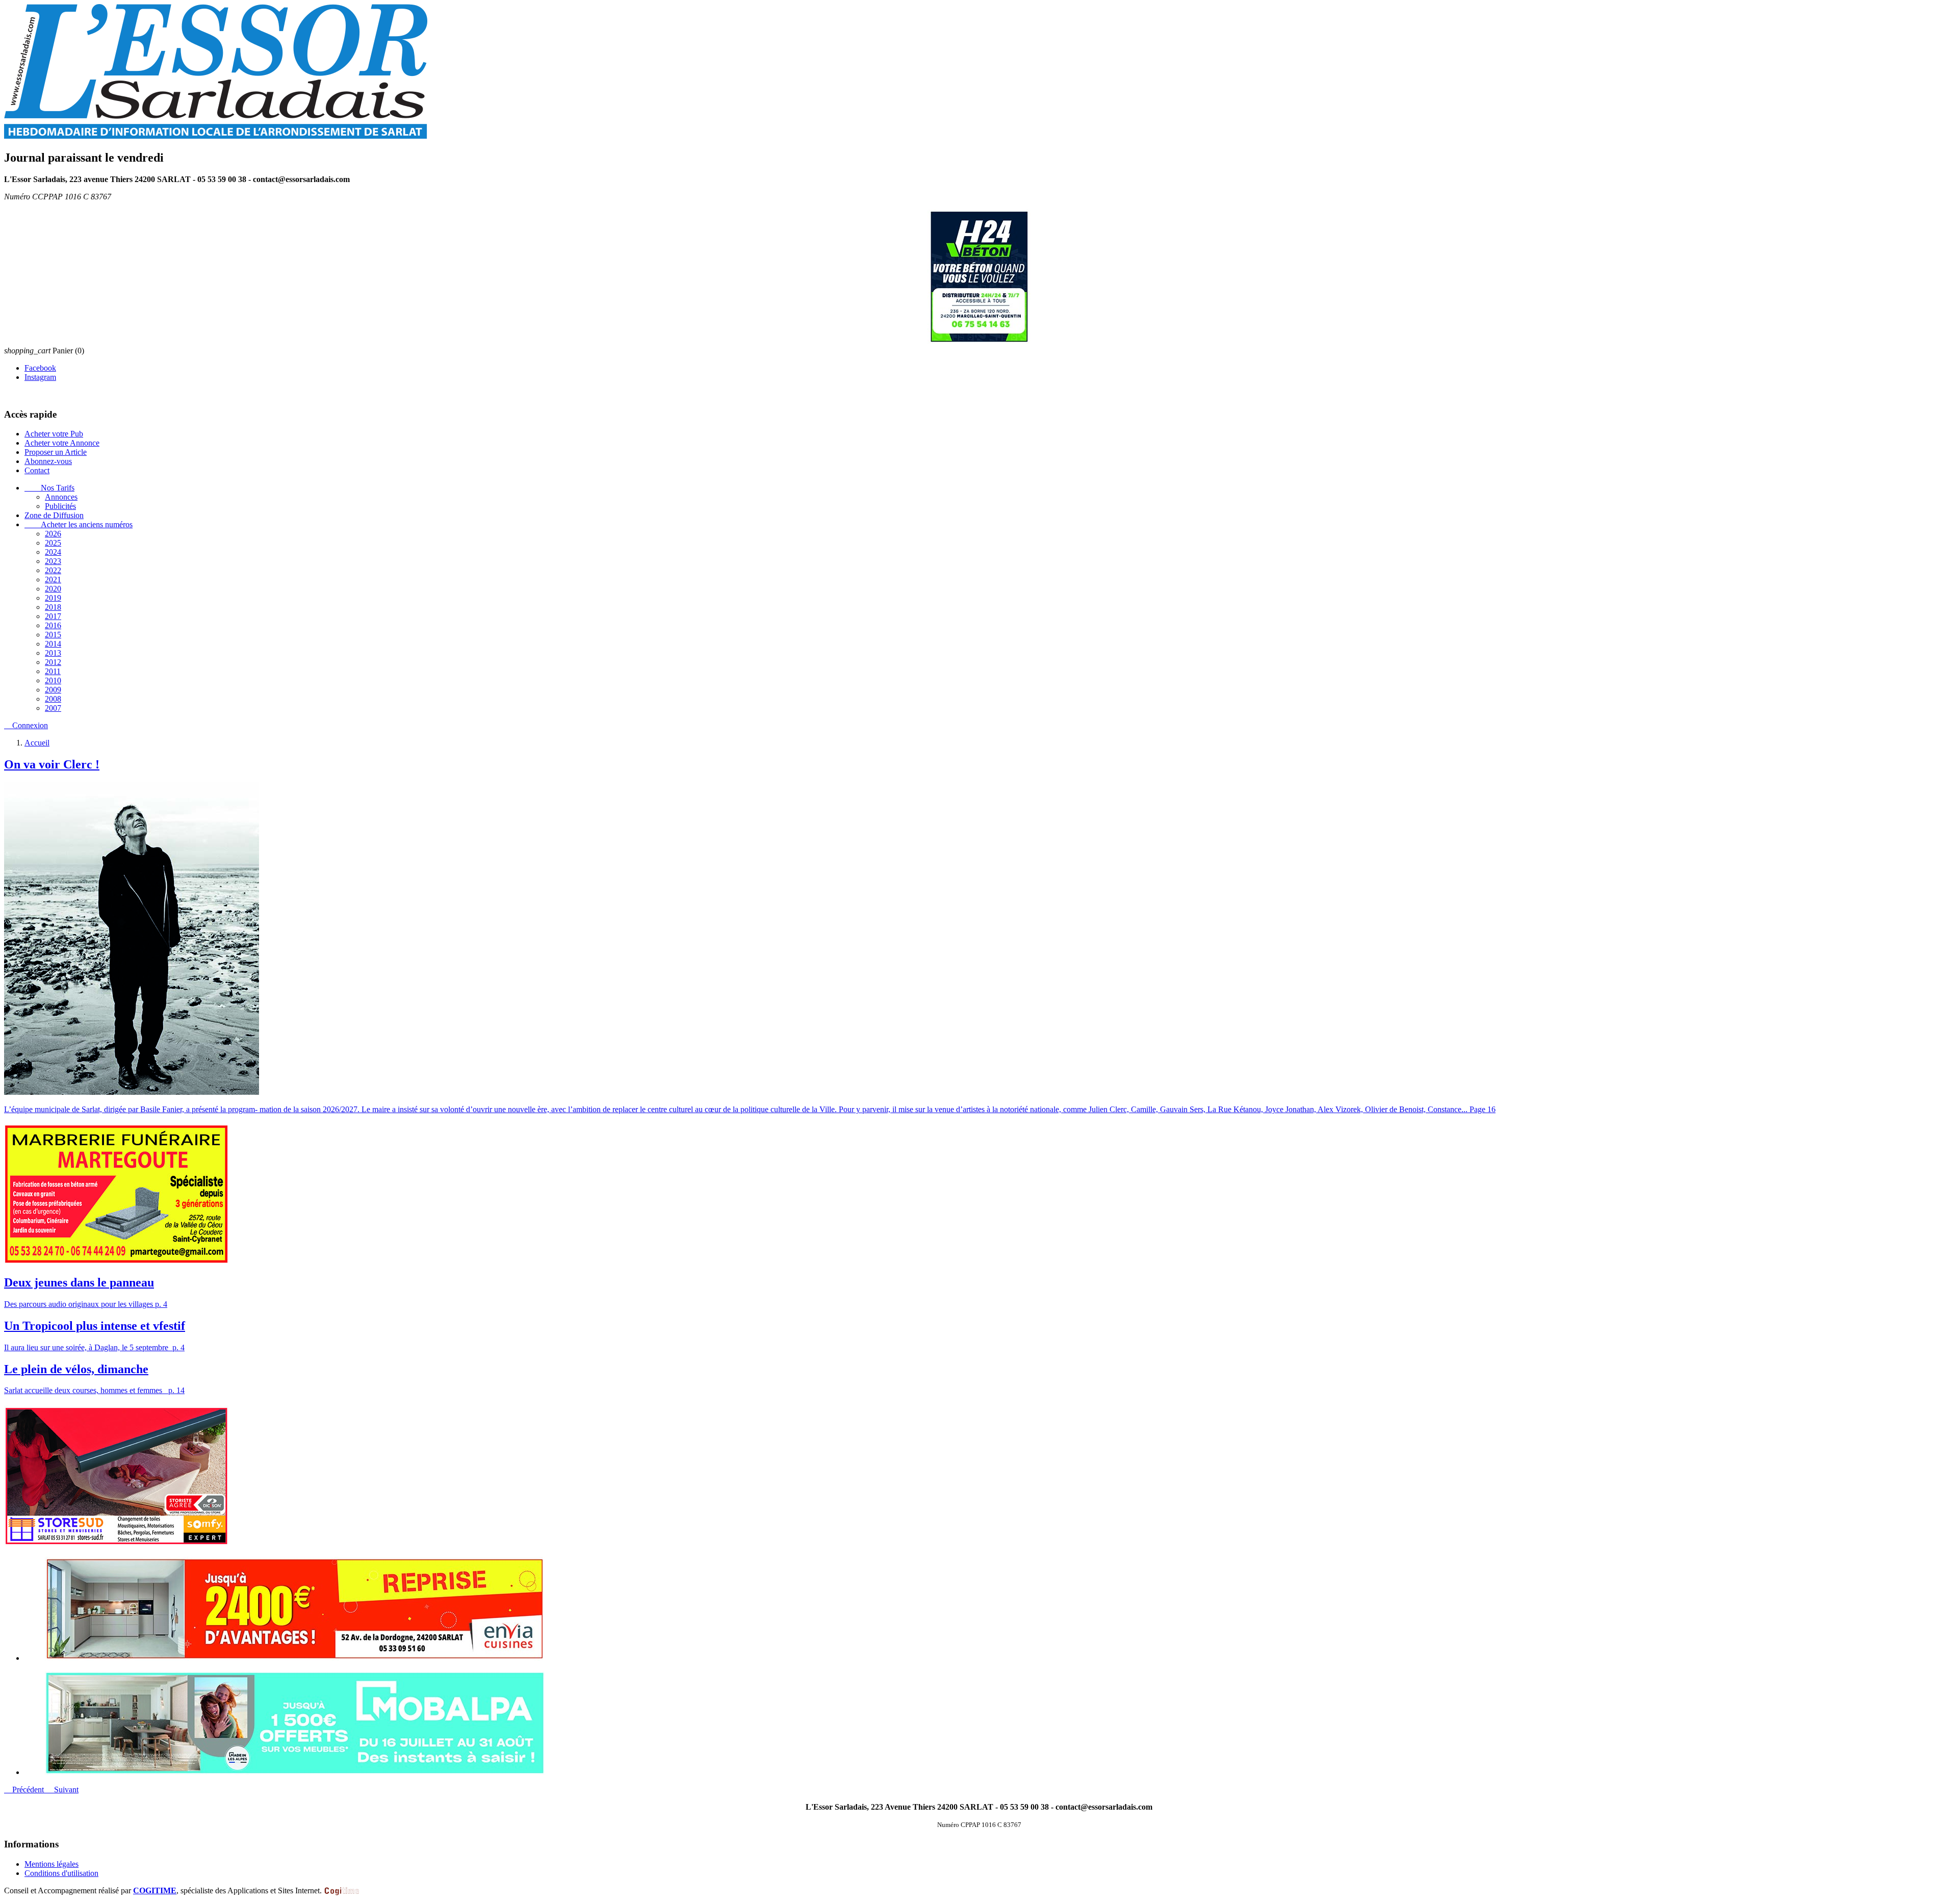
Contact (37, 470)
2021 (53, 580)
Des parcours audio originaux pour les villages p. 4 (86, 1304)
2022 (53, 570)
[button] (25, 1790)
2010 (53, 680)
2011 (53, 671)
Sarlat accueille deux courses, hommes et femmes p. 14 (94, 1390)
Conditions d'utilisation (61, 1873)
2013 (53, 653)
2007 (53, 708)
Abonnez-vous (48, 461)
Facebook (40, 368)
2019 (53, 598)
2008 (53, 699)
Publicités (60, 506)
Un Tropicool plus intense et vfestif (95, 1326)
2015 (53, 635)
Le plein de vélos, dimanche (76, 1369)
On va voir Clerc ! (52, 764)
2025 (53, 543)
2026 (53, 534)
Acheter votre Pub (54, 434)
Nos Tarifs (49, 488)
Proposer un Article (56, 452)
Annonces (61, 497)
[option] (989, 1610)
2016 (53, 625)
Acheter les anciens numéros (79, 524)
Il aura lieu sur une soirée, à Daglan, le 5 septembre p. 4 (94, 1347)
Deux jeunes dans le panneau (79, 1282)
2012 (53, 662)
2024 (53, 552)
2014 (53, 644)
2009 (53, 690)
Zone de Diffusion (54, 515)
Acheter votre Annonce (62, 443)
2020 (53, 589)
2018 (53, 607)
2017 (53, 616)
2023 (53, 561)
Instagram (40, 377)
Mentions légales (51, 1864)
